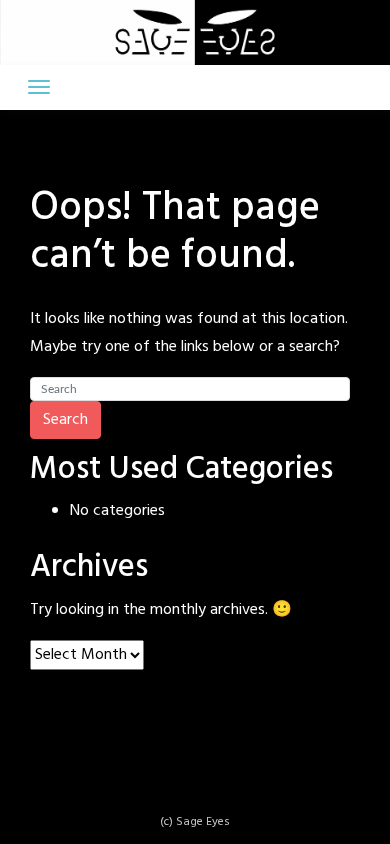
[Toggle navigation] (39, 87)
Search (65, 420)
